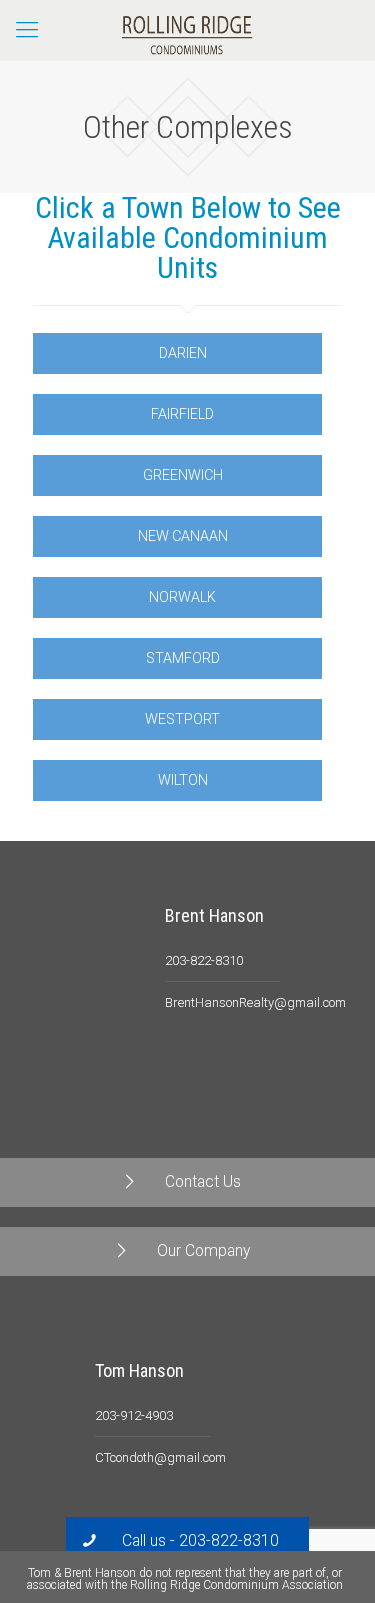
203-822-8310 (204, 960)
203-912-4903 (134, 1415)
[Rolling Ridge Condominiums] (187, 30)
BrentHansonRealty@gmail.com (255, 1002)
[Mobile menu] (27, 30)
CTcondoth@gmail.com (160, 1457)
